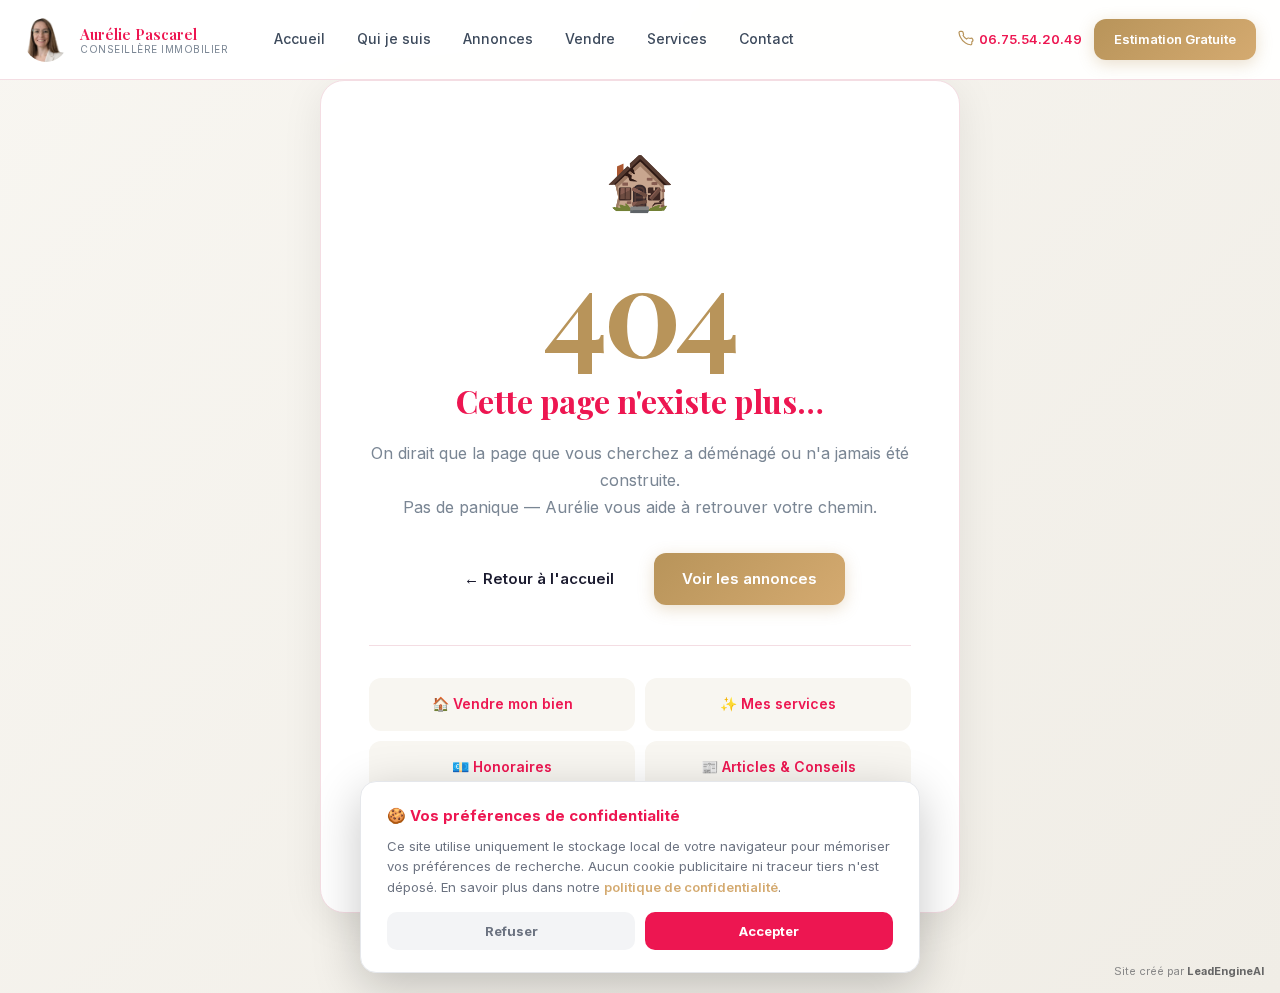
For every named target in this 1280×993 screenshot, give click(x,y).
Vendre (590, 38)
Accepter (769, 931)
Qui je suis (394, 38)
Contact (766, 38)
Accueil (299, 38)
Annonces (498, 38)
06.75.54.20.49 (1030, 39)
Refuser (511, 931)
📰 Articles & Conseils (778, 766)
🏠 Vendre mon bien (502, 703)
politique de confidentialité (691, 887)
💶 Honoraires (502, 766)
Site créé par (1189, 971)
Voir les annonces (749, 578)
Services (677, 38)
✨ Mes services (778, 703)
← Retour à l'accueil (539, 578)
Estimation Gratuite (1175, 39)
